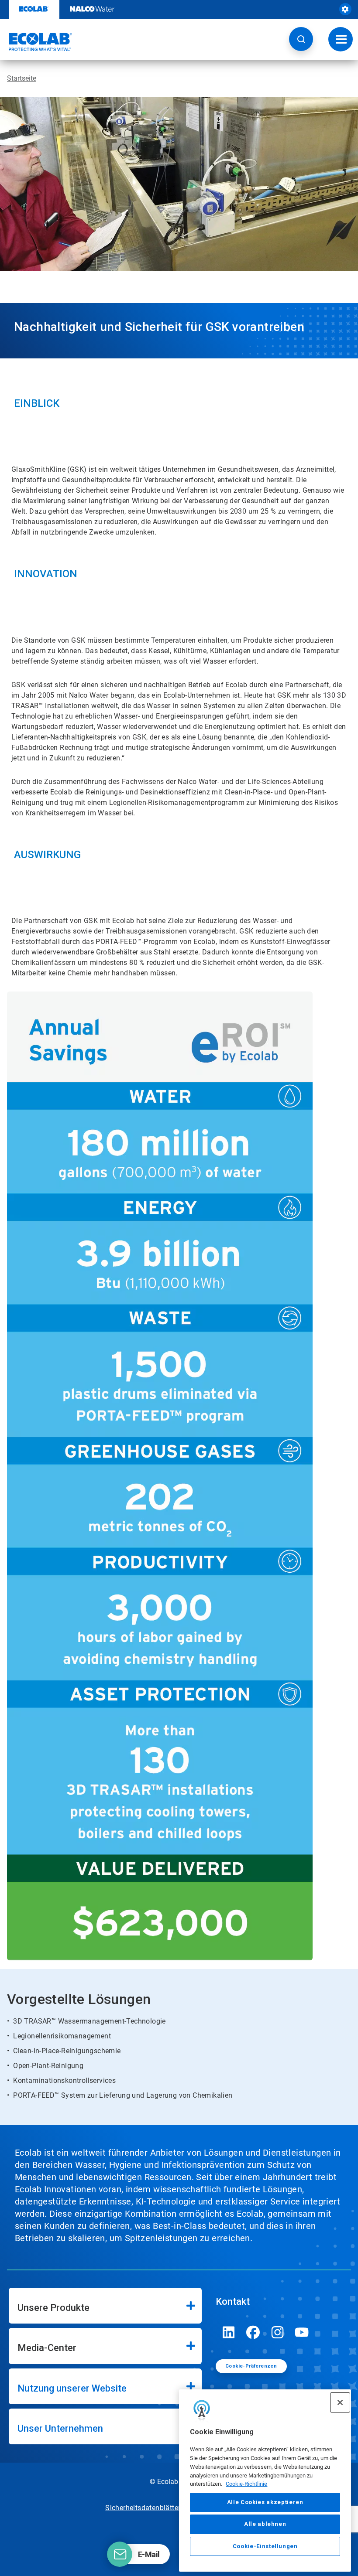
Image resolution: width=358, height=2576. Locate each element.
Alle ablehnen (265, 2524)
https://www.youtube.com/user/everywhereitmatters (302, 2332)
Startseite (22, 78)
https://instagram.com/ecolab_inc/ (278, 2332)
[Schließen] (340, 2402)
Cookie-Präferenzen (251, 2366)
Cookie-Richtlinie (246, 2484)
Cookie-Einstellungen (265, 2546)
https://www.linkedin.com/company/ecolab (229, 2332)
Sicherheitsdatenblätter (143, 2508)
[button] (301, 39)
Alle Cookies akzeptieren (265, 2502)
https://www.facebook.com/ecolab (253, 2332)
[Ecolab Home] (36, 42)
